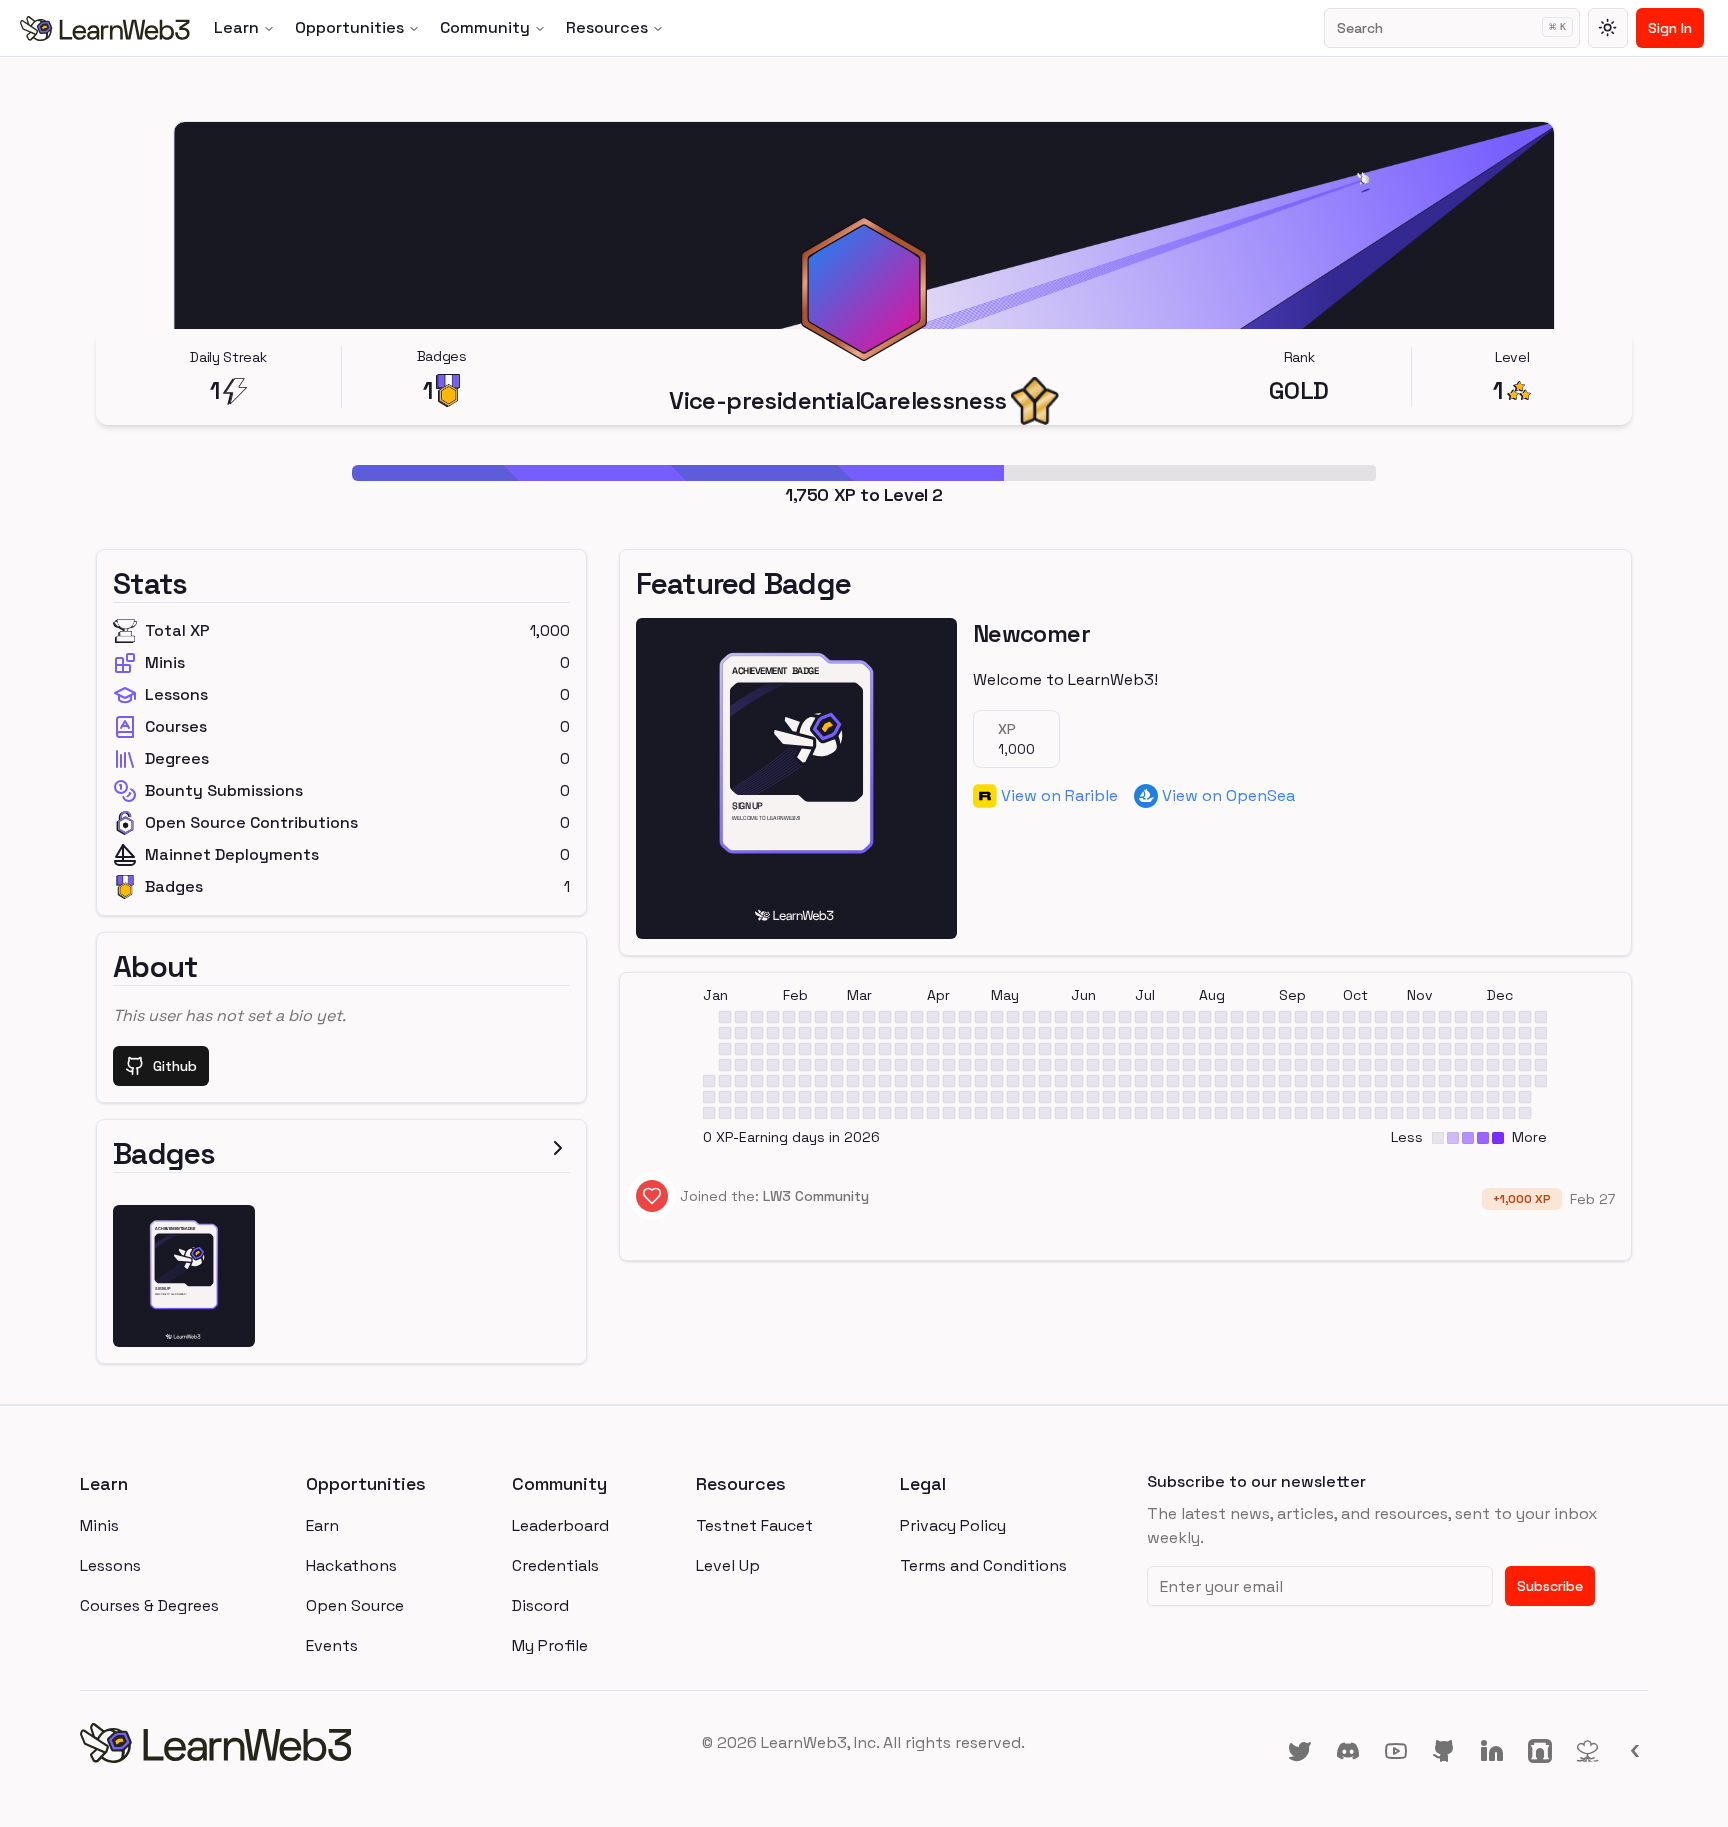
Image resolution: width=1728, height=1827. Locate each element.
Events (332, 1645)
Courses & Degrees (149, 1605)
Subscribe (1550, 1586)
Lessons (110, 1565)
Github (175, 1066)
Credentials (555, 1565)
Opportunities (349, 27)
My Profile (550, 1645)
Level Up (728, 1565)
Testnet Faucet (754, 1525)
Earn (322, 1525)
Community (485, 27)
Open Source (355, 1605)
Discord (540, 1605)
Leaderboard (560, 1525)
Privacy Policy (953, 1525)
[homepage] (341, 1743)
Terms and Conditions (983, 1565)
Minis (99, 1525)
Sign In (1670, 28)
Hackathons (351, 1565)
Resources (607, 27)
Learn (236, 27)
